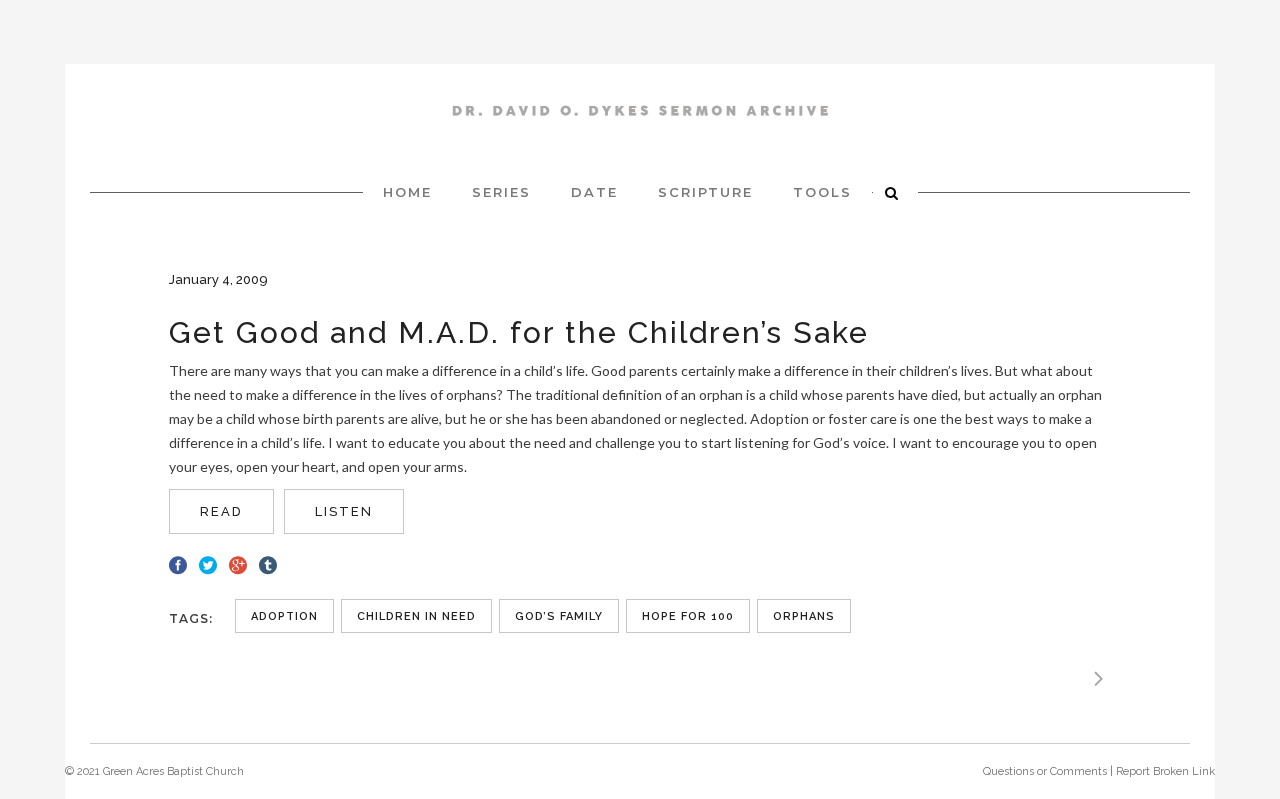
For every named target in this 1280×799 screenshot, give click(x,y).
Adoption (284, 616)
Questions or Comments (1045, 771)
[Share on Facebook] (178, 563)
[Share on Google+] (238, 563)
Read (221, 511)
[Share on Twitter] (208, 563)
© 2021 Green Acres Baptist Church (154, 771)
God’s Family (559, 616)
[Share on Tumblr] (268, 563)
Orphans (804, 616)
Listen (344, 511)
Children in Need (416, 616)
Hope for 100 (688, 616)
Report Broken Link (1165, 771)
